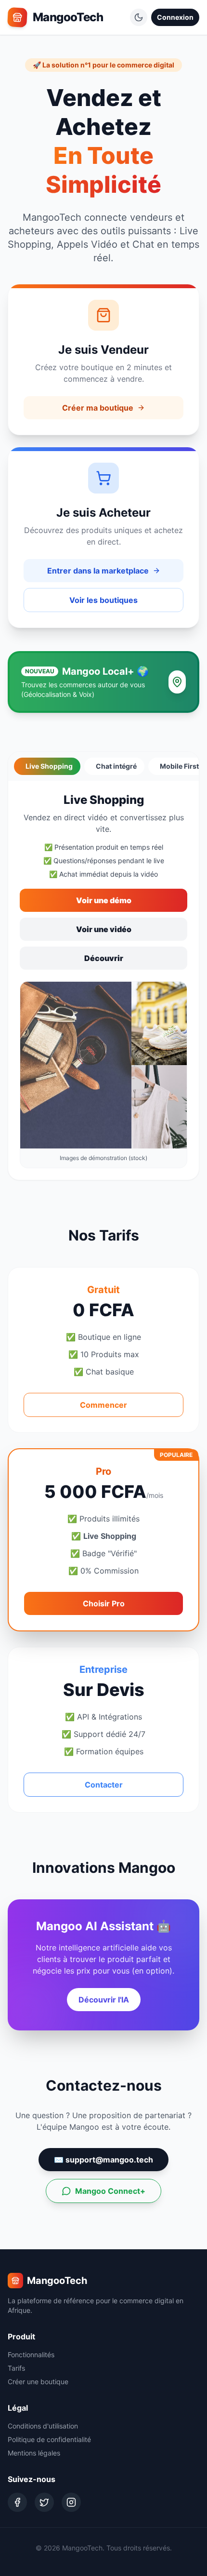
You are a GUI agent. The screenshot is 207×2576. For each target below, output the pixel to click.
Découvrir (104, 958)
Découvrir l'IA (104, 2000)
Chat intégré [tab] (116, 766)
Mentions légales (34, 2453)
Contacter (104, 1785)
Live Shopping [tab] (49, 766)
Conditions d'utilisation (43, 2426)
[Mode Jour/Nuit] (139, 17)
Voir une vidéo (104, 929)
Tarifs (16, 2368)
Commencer (103, 1405)
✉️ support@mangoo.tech (103, 2160)
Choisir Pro (104, 1603)
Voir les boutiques (103, 600)
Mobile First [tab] (179, 766)
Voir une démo (104, 900)
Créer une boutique (38, 2382)
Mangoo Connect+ (110, 2191)
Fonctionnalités (31, 2355)
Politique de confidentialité (49, 2439)
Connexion (175, 17)
